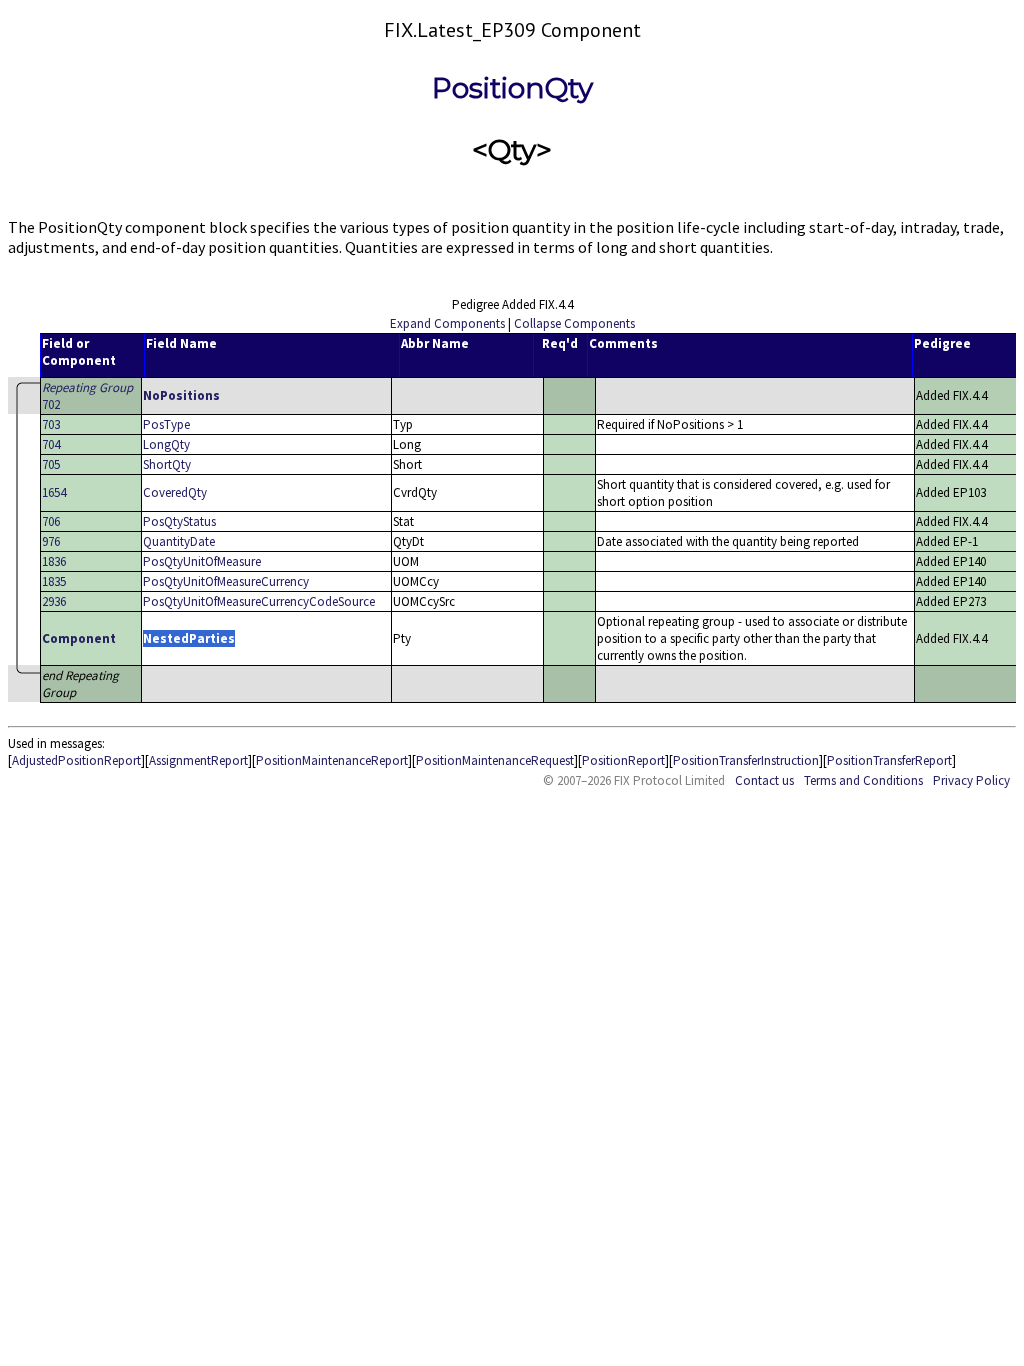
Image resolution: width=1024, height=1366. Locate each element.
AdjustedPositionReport (76, 760)
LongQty (166, 444)
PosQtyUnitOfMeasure (202, 561)
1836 (54, 561)
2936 (54, 601)
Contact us (764, 780)
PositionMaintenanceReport (332, 760)
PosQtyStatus (179, 521)
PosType (166, 424)
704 (51, 444)
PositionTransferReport (889, 760)
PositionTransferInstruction (746, 760)
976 (51, 541)
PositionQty (512, 88)
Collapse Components (574, 323)
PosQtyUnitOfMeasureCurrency (226, 581)
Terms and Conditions (863, 780)
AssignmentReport (198, 760)
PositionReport (623, 760)
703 (51, 424)
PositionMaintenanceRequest (495, 760)
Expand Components (447, 323)
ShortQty (167, 464)
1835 (54, 581)
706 (51, 521)
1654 (54, 492)
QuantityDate (179, 541)
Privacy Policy (971, 780)
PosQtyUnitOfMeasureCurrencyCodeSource (259, 601)
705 (51, 464)
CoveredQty (175, 492)
